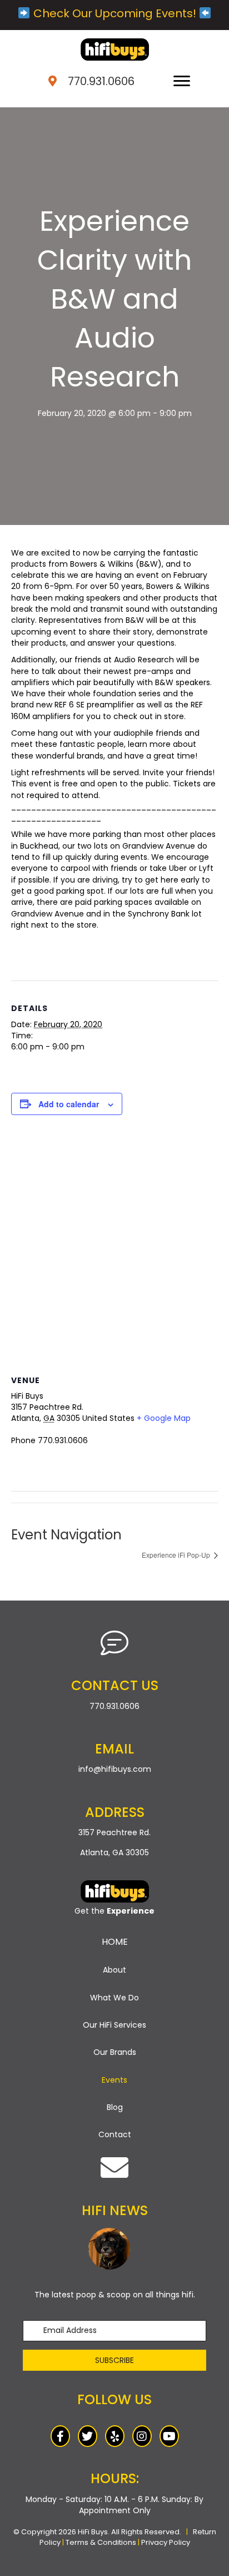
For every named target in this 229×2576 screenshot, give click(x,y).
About (114, 1970)
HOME (115, 1942)
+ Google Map (164, 1418)
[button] (114, 2360)
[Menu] (182, 81)
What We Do (114, 1998)
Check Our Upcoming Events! (115, 13)
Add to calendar (69, 1104)
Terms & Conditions (101, 2542)
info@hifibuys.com (115, 1769)
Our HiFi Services (114, 2025)
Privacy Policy (166, 2542)
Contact (115, 2134)
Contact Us (115, 1685)
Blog (115, 2107)
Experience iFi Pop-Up (177, 1555)
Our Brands (115, 2052)
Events (114, 2080)
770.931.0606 (101, 81)
